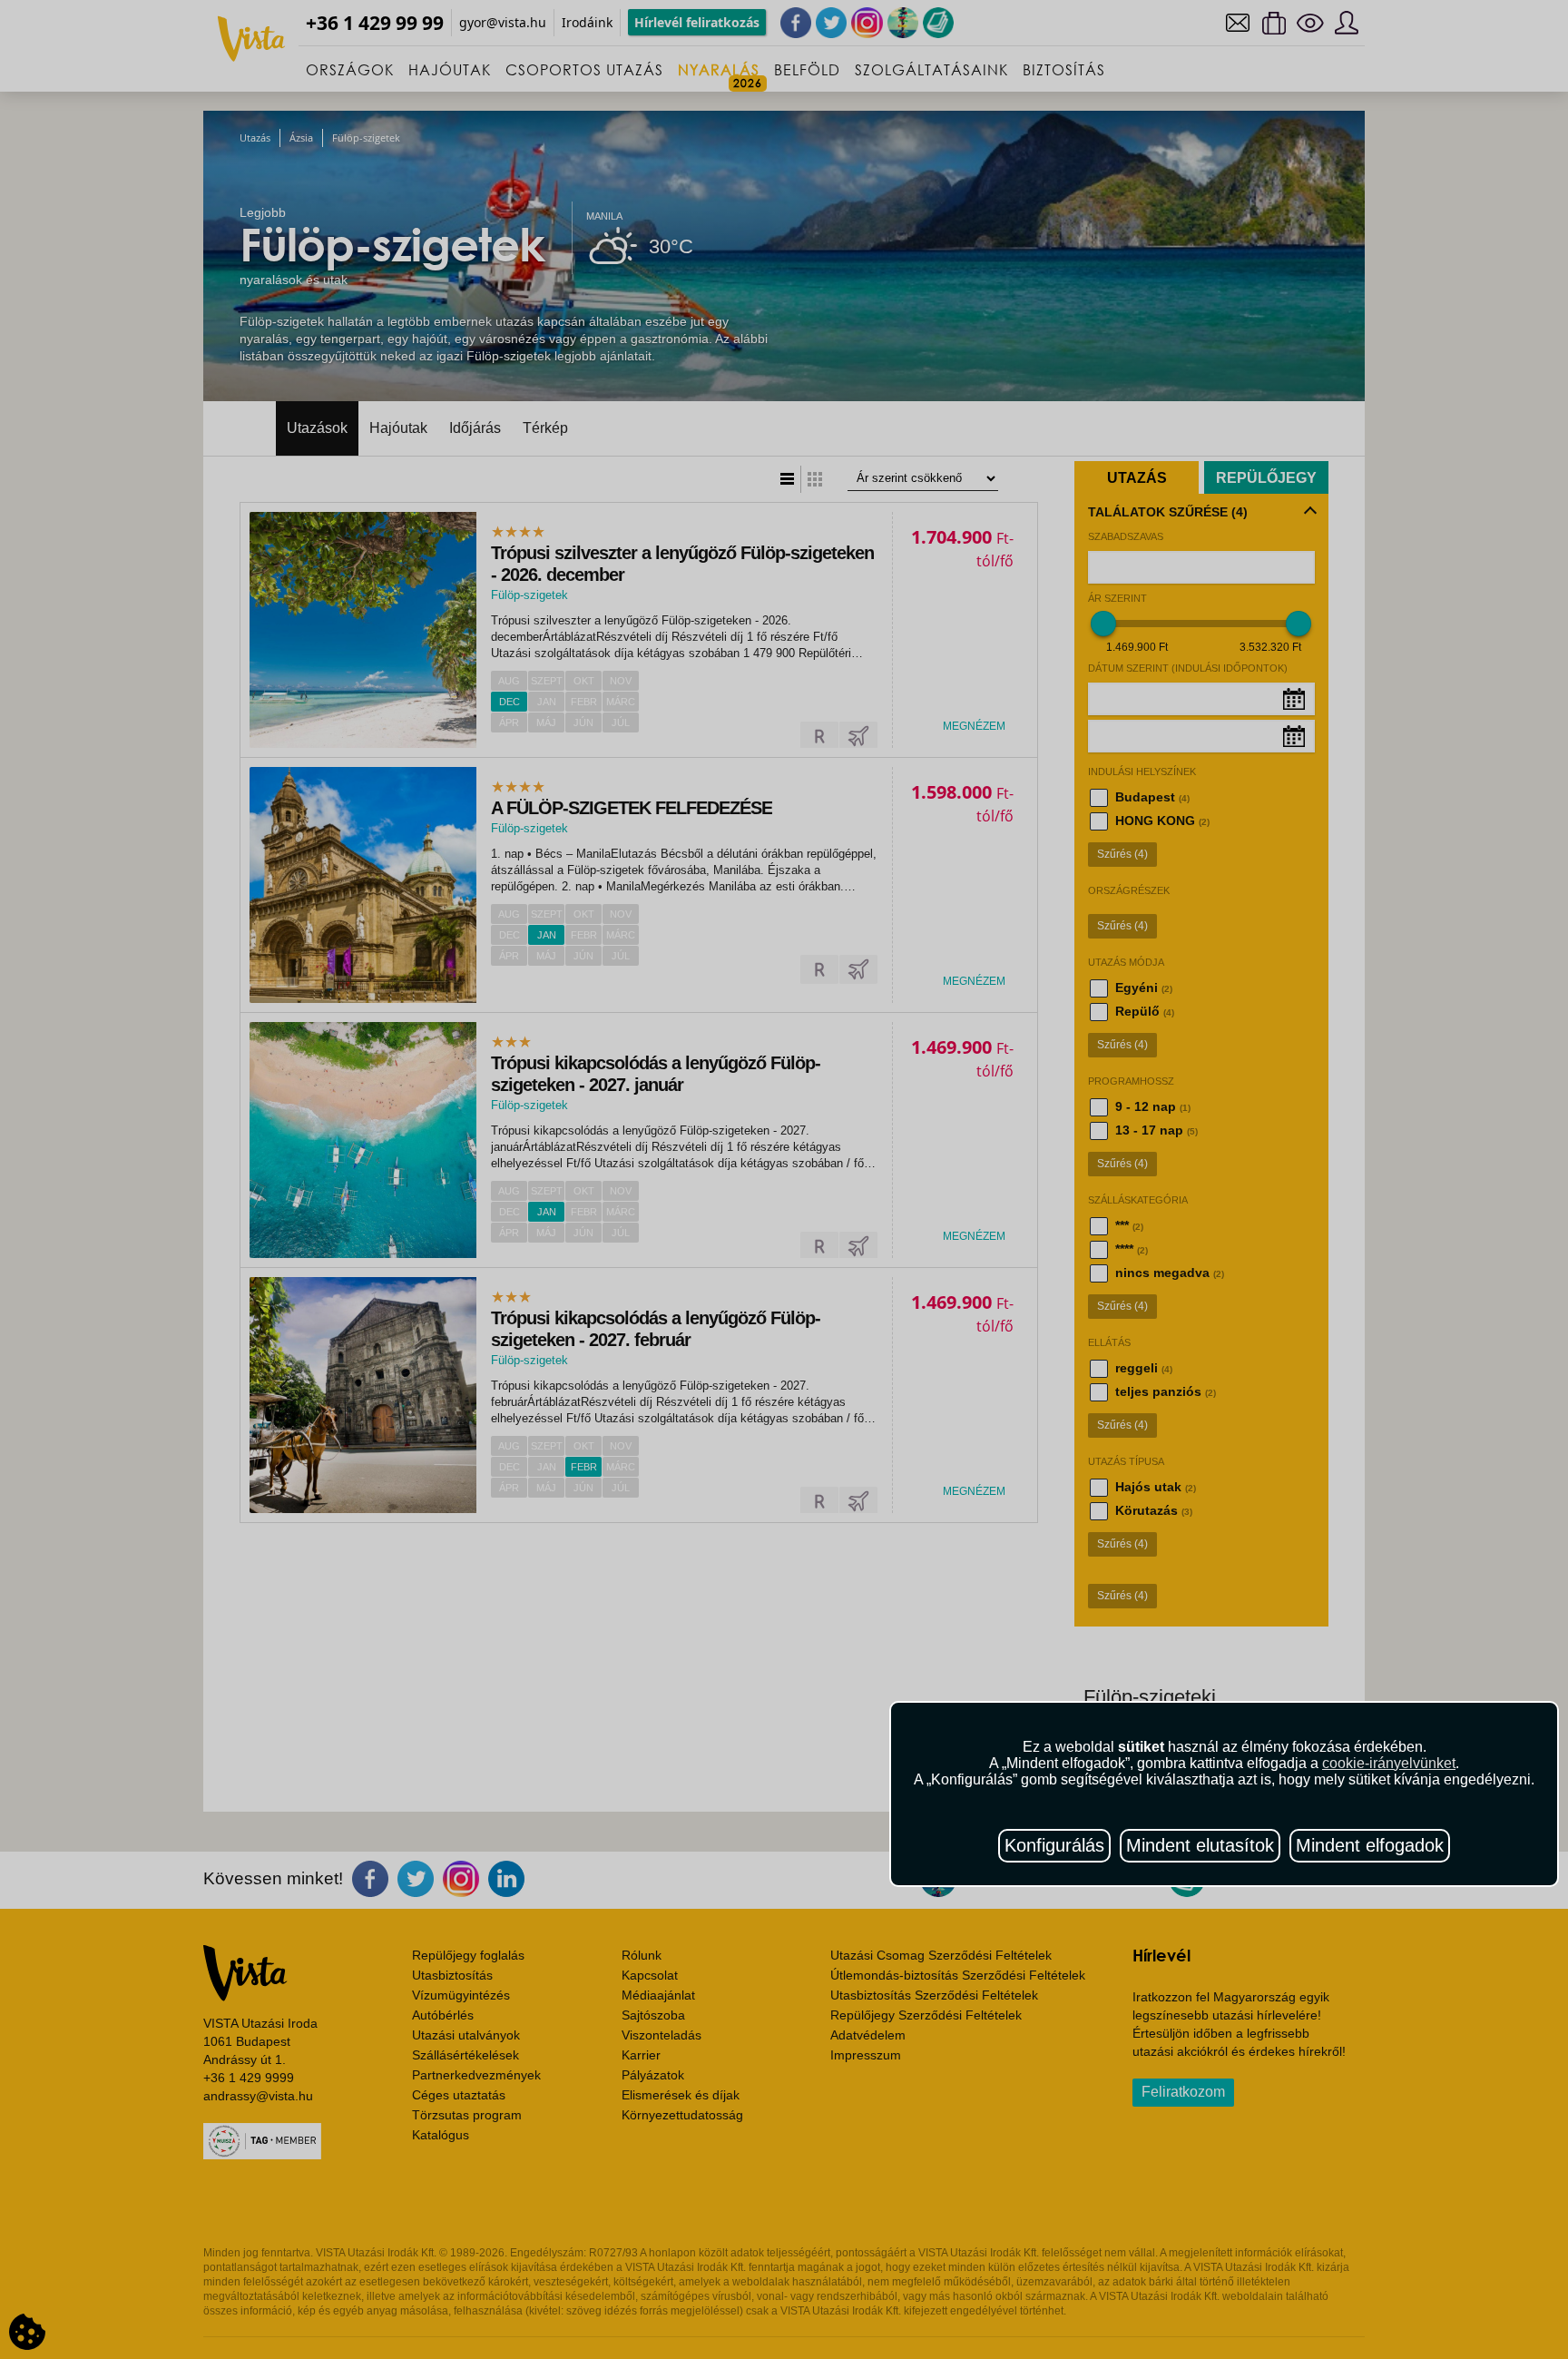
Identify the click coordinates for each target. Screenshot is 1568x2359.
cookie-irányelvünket (1389, 1763)
